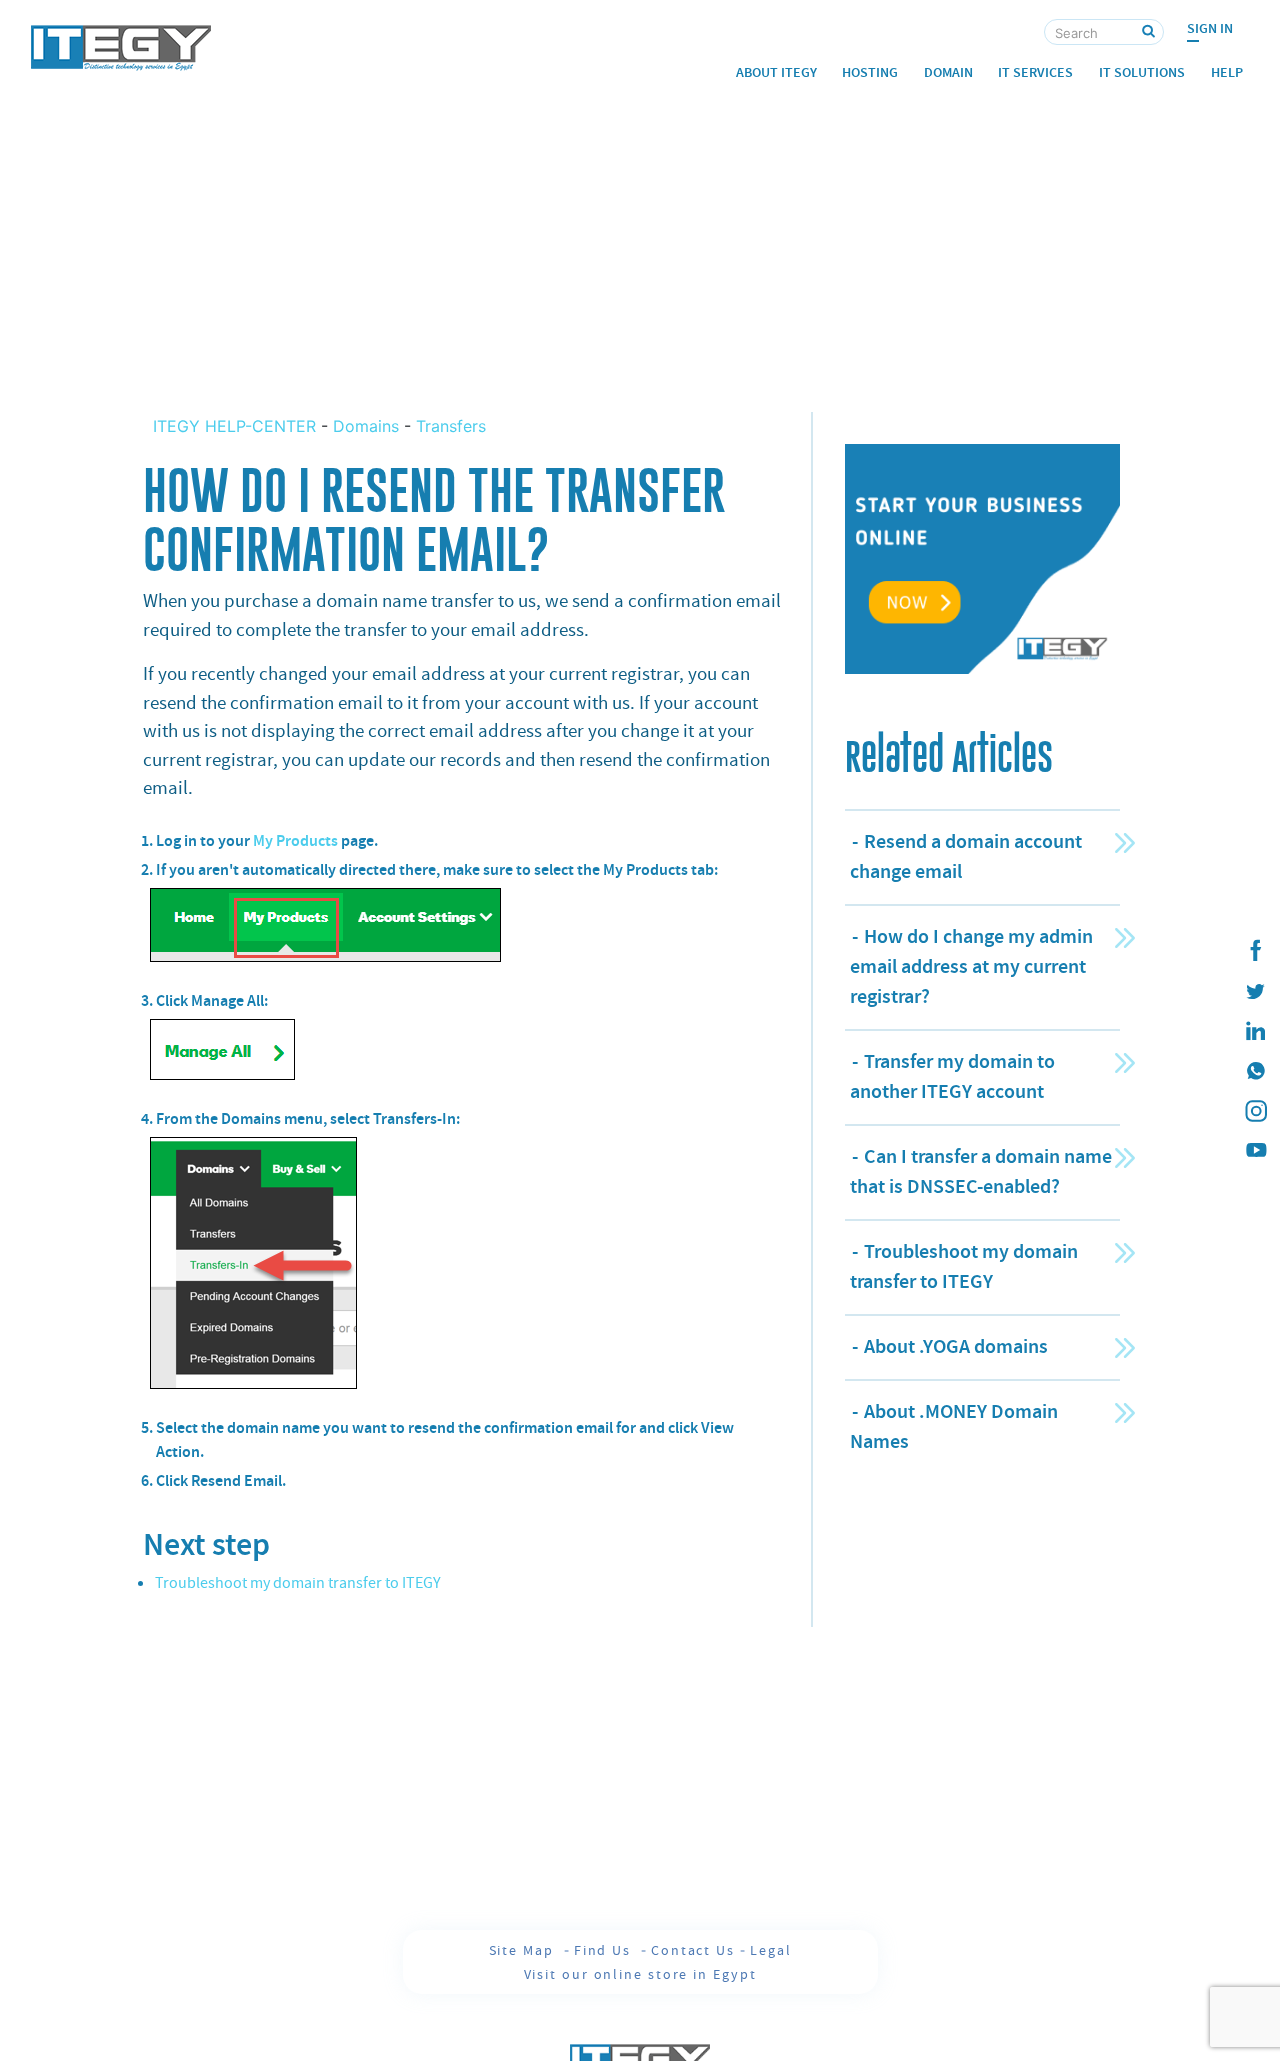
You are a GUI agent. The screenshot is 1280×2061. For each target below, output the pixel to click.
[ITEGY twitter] (1255, 991)
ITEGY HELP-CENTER (237, 426)
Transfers (451, 426)
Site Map (524, 1950)
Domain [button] (948, 72)
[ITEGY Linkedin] (1255, 1031)
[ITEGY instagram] (1255, 1111)
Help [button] (1227, 72)
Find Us (605, 1950)
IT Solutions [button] (1142, 72)
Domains (366, 426)
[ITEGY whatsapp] (1255, 1071)
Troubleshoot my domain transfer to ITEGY (298, 1583)
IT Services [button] (1035, 72)
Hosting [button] (870, 72)
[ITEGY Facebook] (1255, 951)
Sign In (1210, 28)
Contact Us (693, 1950)
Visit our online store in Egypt (640, 1974)
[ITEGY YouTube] (1255, 1151)
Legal (771, 1950)
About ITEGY (776, 72)
